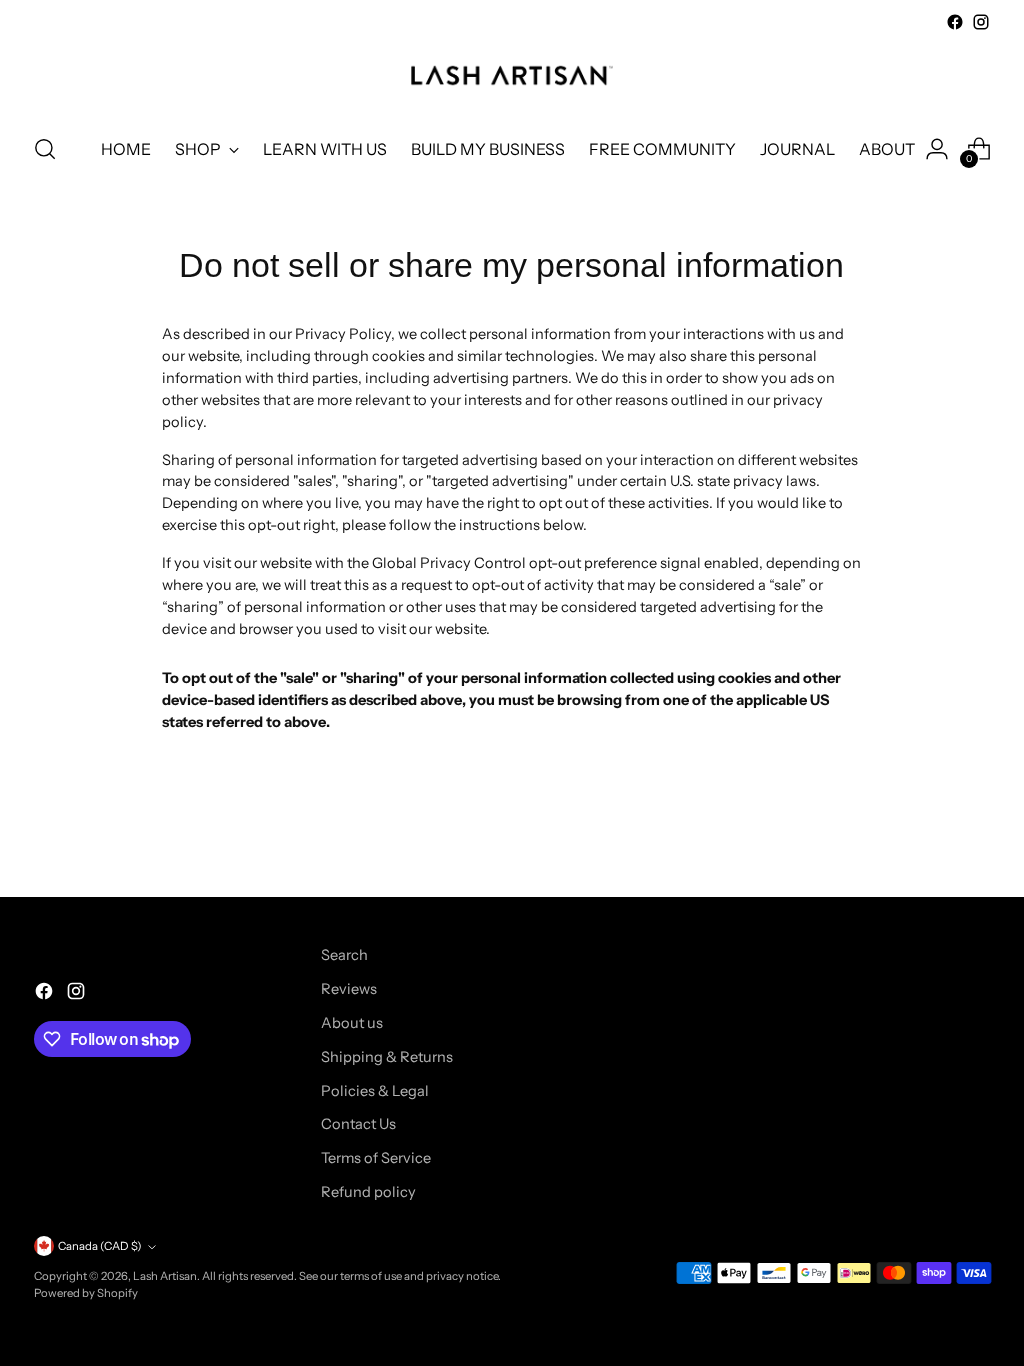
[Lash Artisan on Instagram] (981, 22)
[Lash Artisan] (512, 75)
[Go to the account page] (937, 149)
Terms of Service (376, 1158)
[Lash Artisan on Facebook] (955, 22)
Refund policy (368, 1192)
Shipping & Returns (387, 1057)
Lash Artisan (165, 1276)
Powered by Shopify (86, 1293)
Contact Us (358, 1124)
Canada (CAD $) (100, 1246)
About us (352, 1023)
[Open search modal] (45, 149)
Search (344, 955)
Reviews (349, 989)
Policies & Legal (375, 1091)
